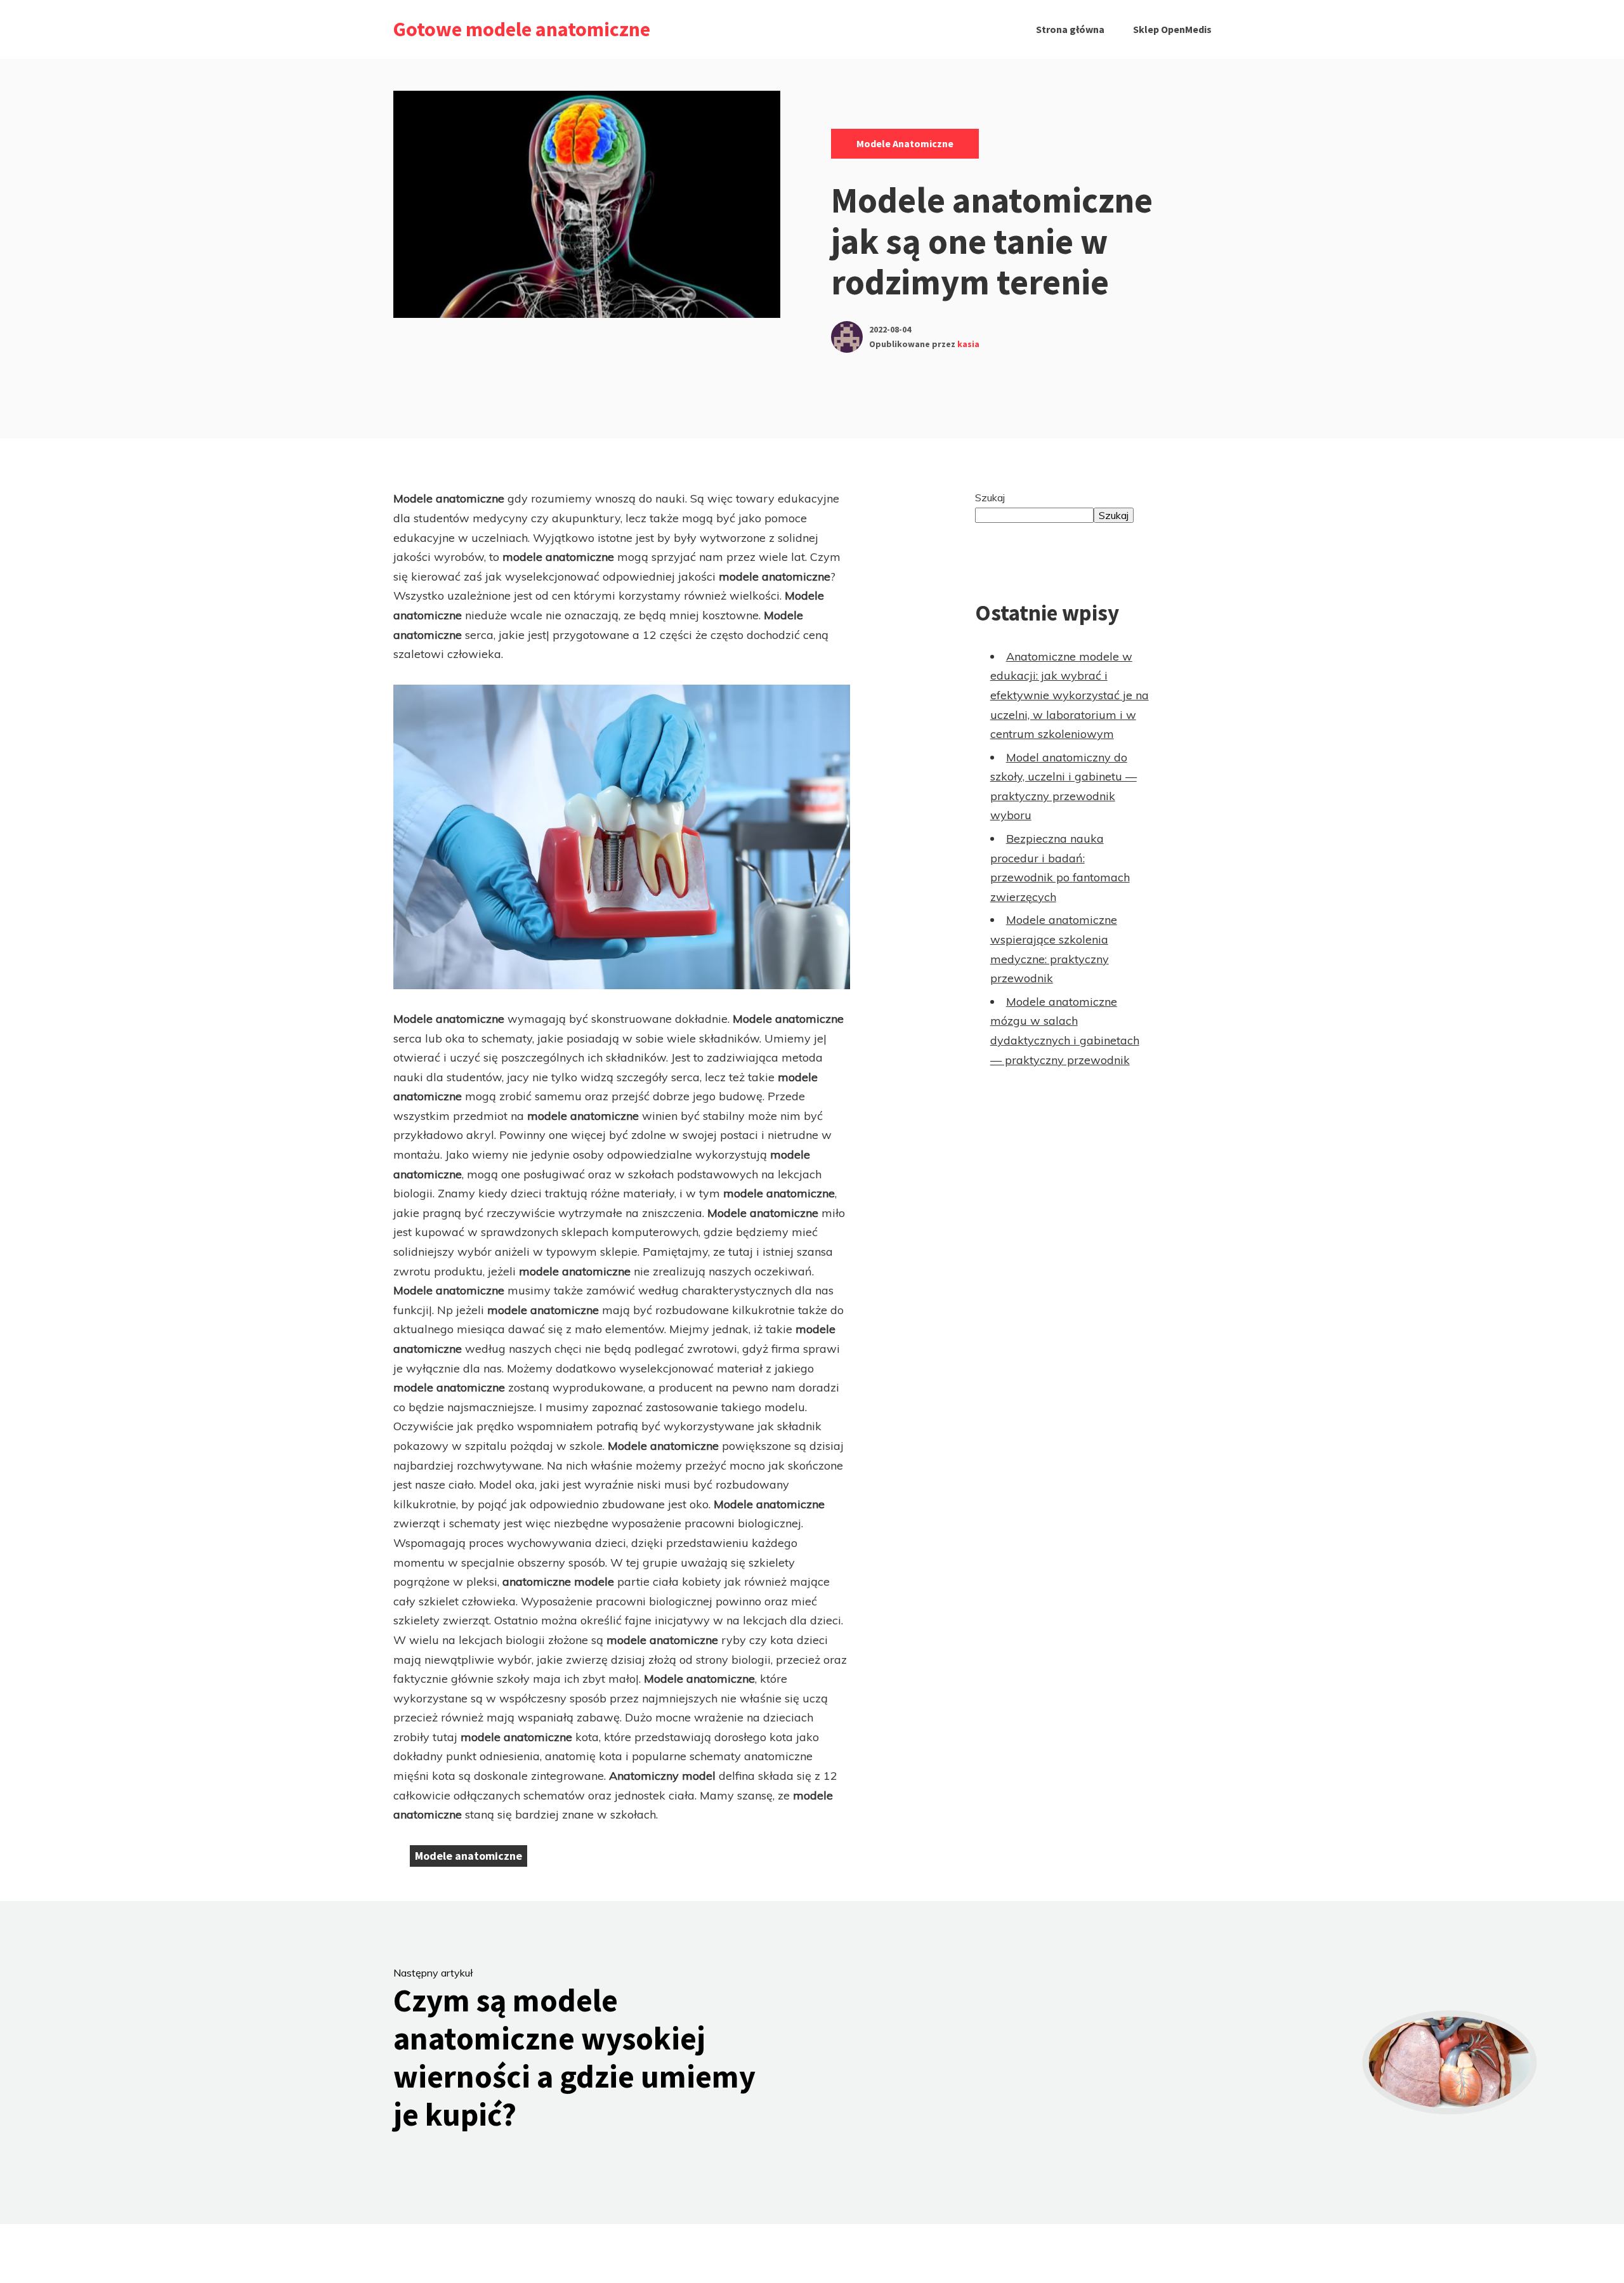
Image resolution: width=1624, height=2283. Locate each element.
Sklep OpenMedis (1172, 29)
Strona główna (1070, 29)
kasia (968, 344)
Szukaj (990, 497)
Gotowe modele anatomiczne (522, 29)
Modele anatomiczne (905, 143)
